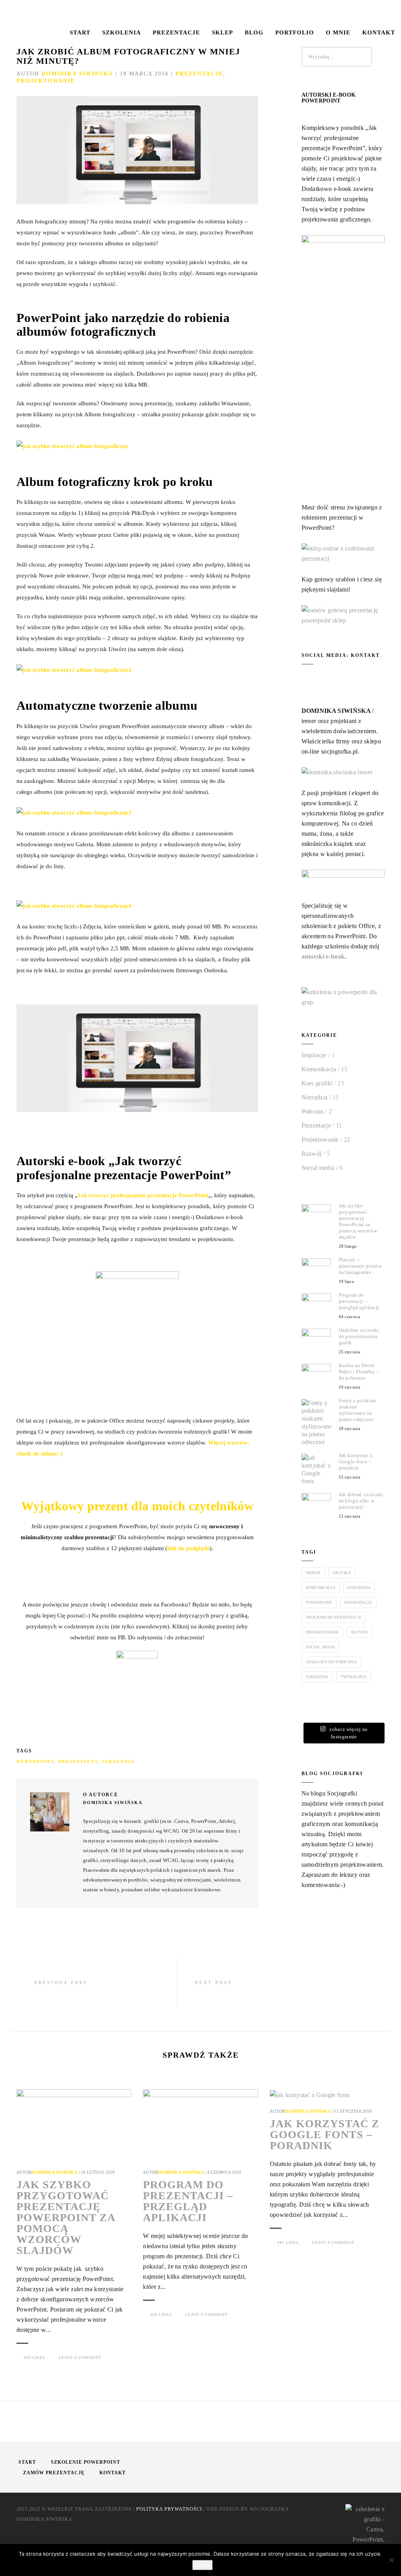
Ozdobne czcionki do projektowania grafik (359, 1336)
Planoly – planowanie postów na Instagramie (360, 1266)
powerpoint (35, 1761)
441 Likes (288, 2242)
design (313, 1573)
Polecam (312, 1111)
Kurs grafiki (317, 1083)
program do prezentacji (333, 1617)
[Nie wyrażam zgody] (391, 2560)
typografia (354, 1677)
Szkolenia (122, 32)
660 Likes (161, 2314)
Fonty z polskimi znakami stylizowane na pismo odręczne (358, 1410)
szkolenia (118, 1761)
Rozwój (312, 1154)
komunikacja (321, 1588)
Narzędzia (315, 1097)
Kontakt (379, 32)
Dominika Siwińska (77, 74)
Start (80, 32)
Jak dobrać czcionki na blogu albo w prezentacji (361, 1501)
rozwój (359, 1632)
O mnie (338, 32)
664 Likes (35, 2357)
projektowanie (322, 1632)
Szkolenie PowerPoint (86, 2462)
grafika (342, 1573)
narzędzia (359, 1588)
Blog (254, 32)
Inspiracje (314, 1055)
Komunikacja (319, 1069)
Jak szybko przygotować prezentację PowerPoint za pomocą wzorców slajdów (358, 1221)
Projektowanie (46, 81)
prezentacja (78, 1761)
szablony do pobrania (331, 1662)
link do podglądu (188, 1548)
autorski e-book (323, 956)
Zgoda (202, 2565)
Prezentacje (176, 32)
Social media (318, 1168)
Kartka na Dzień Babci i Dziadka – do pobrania (359, 1372)
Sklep (222, 32)
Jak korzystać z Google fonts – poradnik (356, 1462)
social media (321, 1647)
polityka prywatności (169, 2509)
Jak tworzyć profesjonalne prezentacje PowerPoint (143, 1195)
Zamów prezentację (54, 2473)
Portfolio (295, 32)
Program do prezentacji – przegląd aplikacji (359, 1301)
